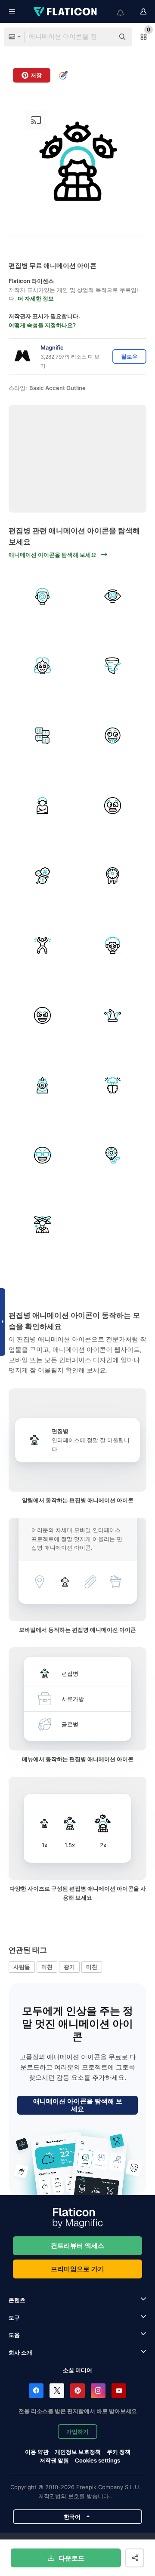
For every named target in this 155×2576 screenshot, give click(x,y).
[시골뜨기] (43, 1085)
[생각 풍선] (43, 875)
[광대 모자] (113, 1015)
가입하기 (77, 2432)
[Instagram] (98, 2391)
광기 (69, 1967)
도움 (14, 2335)
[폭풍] (113, 666)
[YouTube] (119, 2391)
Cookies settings (98, 2461)
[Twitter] (57, 2391)
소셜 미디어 (77, 2370)
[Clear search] (103, 37)
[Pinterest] (77, 2391)
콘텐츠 (17, 2300)
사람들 (22, 1967)
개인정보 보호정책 (78, 2452)
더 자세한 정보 (36, 298)
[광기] (43, 666)
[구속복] (43, 806)
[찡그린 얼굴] (113, 806)
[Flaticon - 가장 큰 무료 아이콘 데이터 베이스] (66, 12)
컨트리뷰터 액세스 (77, 2246)
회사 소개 (20, 2352)
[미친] (113, 736)
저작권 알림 (54, 2460)
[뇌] (113, 1085)
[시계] (113, 875)
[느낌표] (43, 736)
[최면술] (43, 596)
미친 (47, 1967)
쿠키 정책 (119, 2452)
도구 (14, 2318)
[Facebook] (36, 2391)
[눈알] (113, 1155)
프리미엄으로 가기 (77, 2269)
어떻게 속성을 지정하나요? (42, 325)
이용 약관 (37, 2452)
